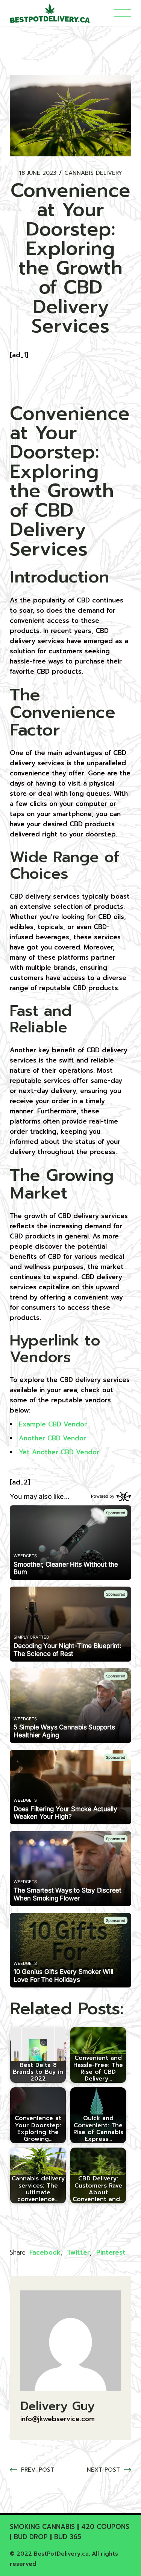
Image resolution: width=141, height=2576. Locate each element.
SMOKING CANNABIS (42, 2527)
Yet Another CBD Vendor (59, 1452)
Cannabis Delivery (93, 173)
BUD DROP (31, 2537)
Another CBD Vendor (52, 1438)
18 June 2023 (38, 173)
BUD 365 (68, 2537)
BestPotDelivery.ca (61, 2554)
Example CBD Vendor (53, 1424)
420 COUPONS (105, 2527)
